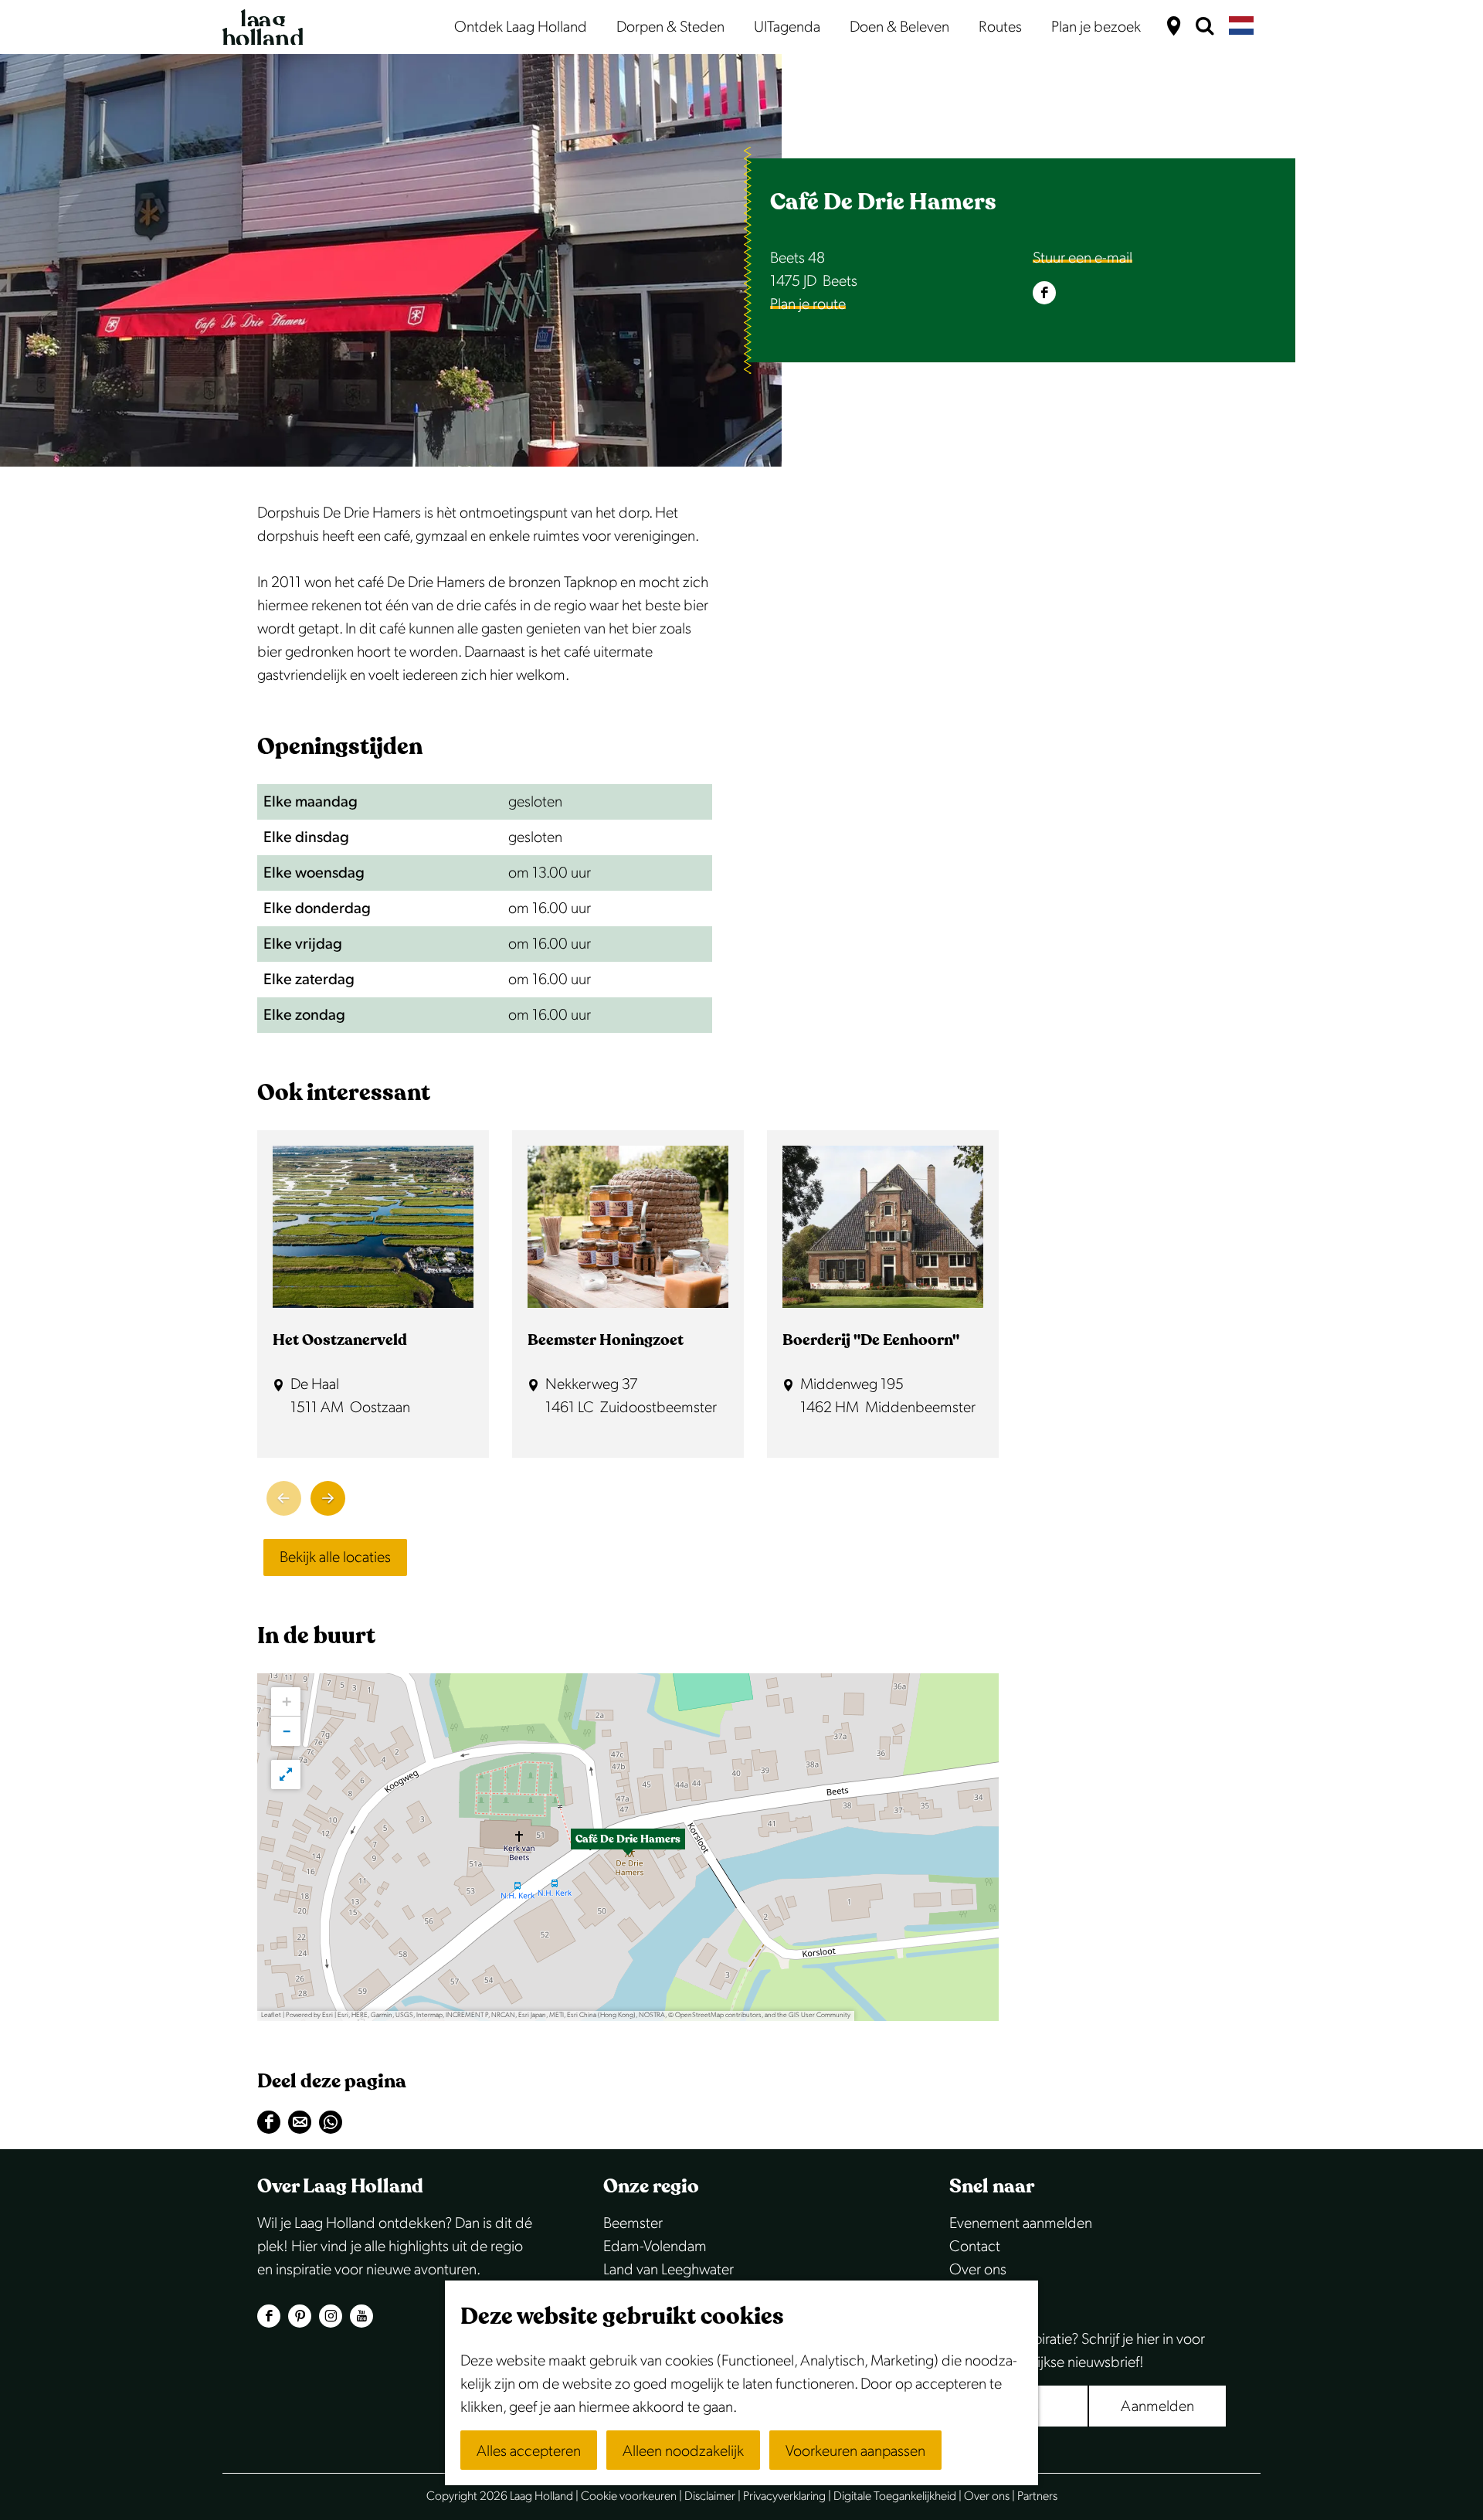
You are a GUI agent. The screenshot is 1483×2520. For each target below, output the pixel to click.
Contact (975, 2247)
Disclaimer (710, 2496)
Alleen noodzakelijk (683, 2451)
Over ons (978, 2270)
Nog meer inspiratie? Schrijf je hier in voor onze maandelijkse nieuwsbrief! (1077, 2351)
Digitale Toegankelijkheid (895, 2496)
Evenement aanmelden (1021, 2223)
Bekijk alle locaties (335, 1557)
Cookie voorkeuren (629, 2496)
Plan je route (808, 304)
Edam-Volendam (655, 2247)
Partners (1037, 2496)
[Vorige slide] (284, 1498)
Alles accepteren (529, 2451)
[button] (628, 1847)
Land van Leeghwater (669, 2270)
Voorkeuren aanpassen (855, 2451)
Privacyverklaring (784, 2496)
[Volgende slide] (328, 1498)
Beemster (633, 2223)
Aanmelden (1157, 2406)
